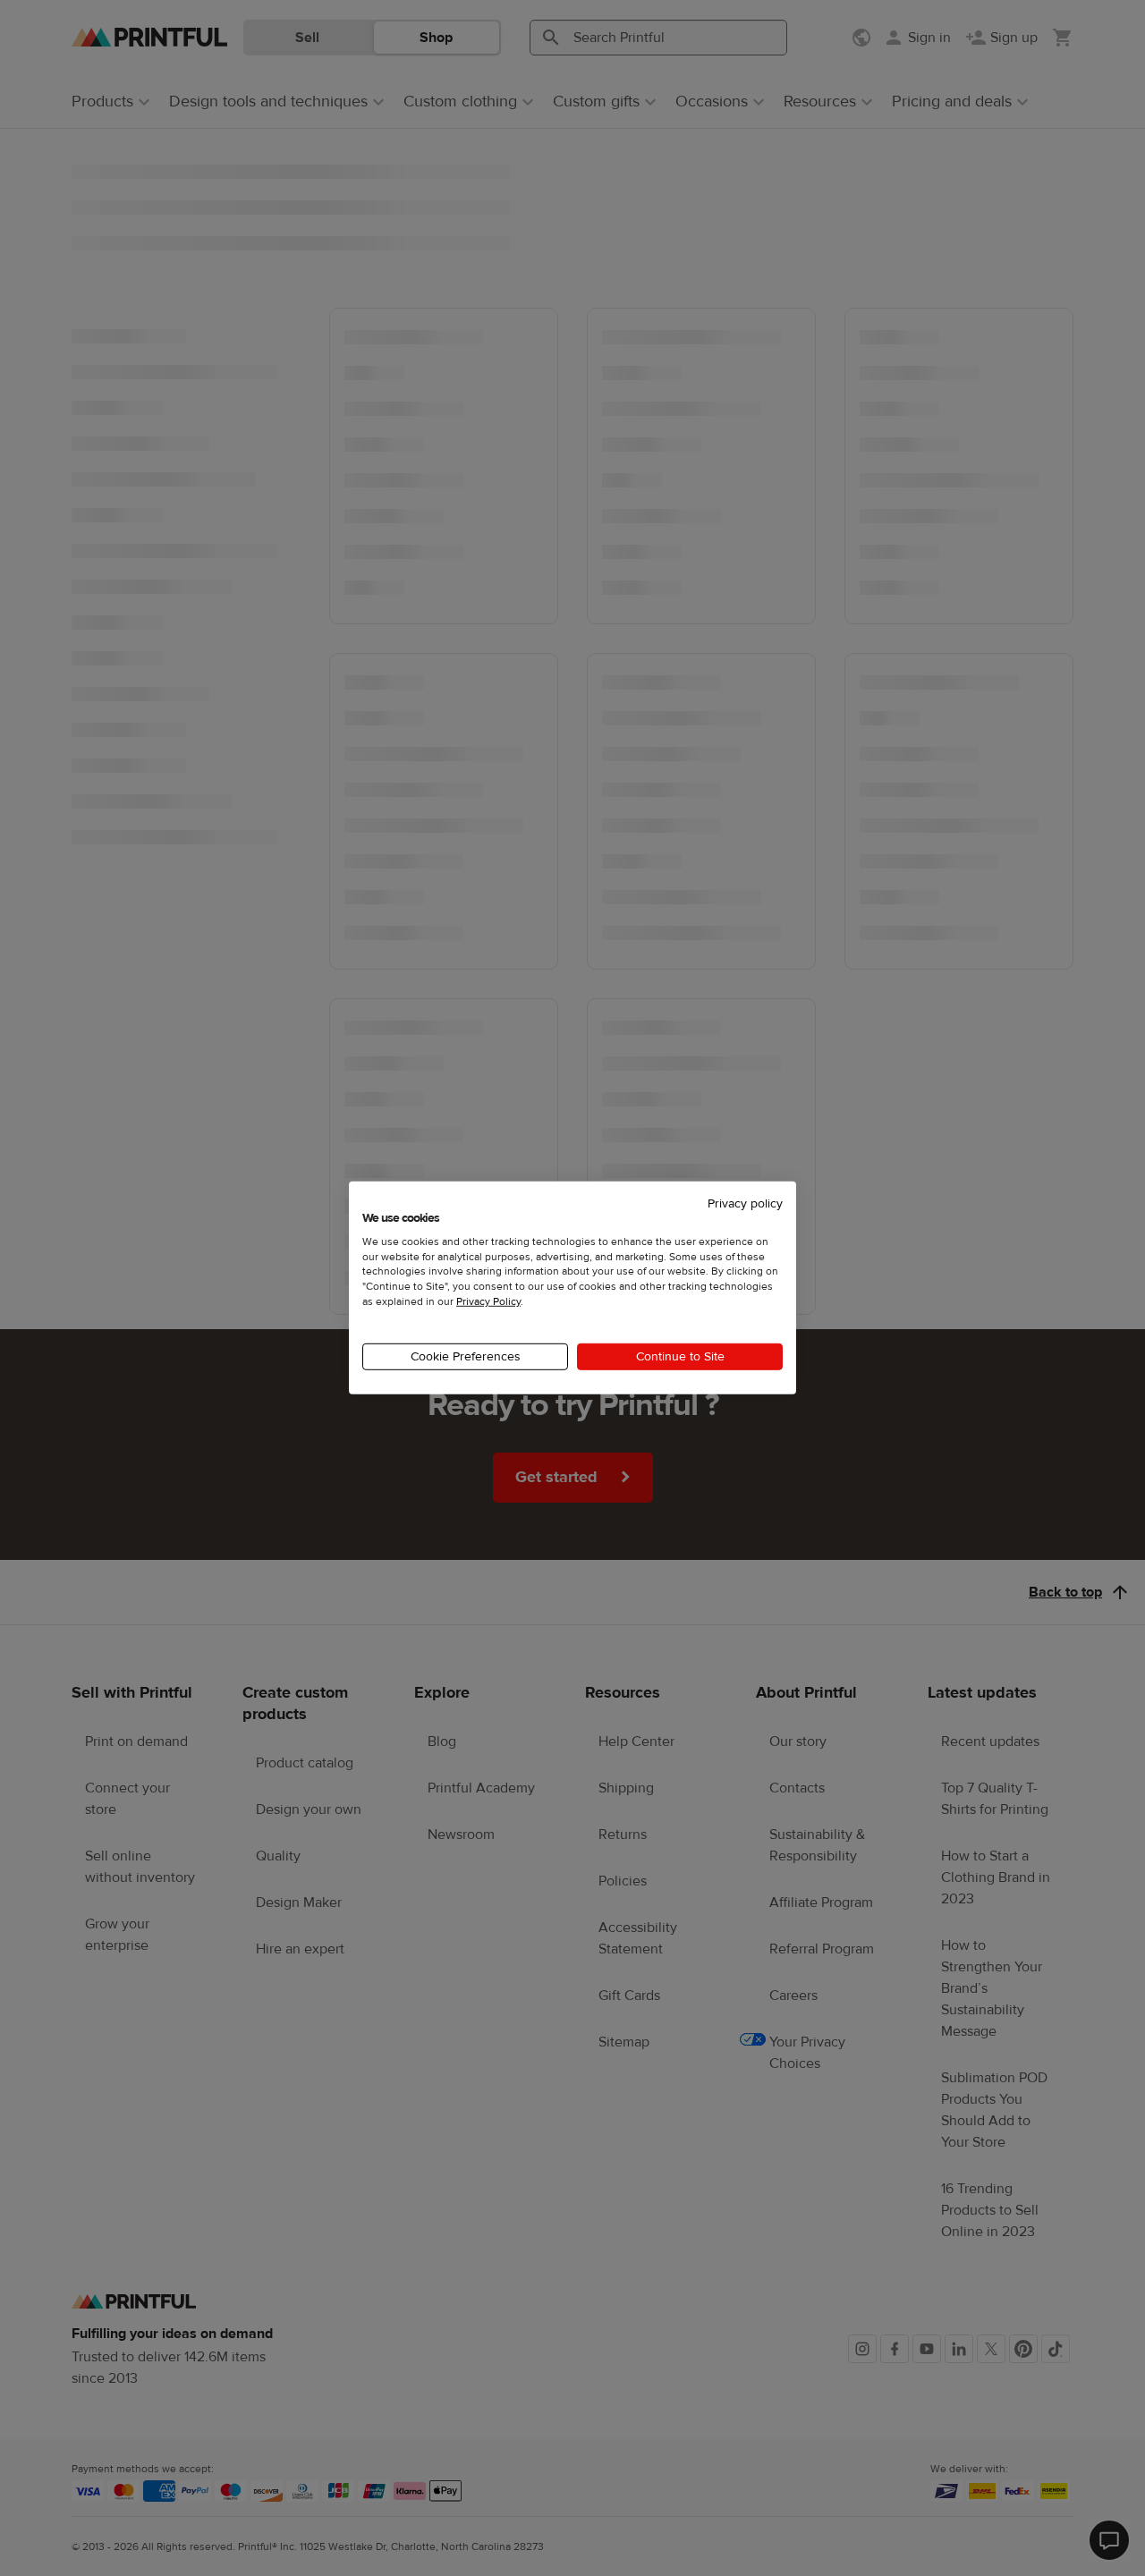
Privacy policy (745, 1204)
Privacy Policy (488, 1301)
